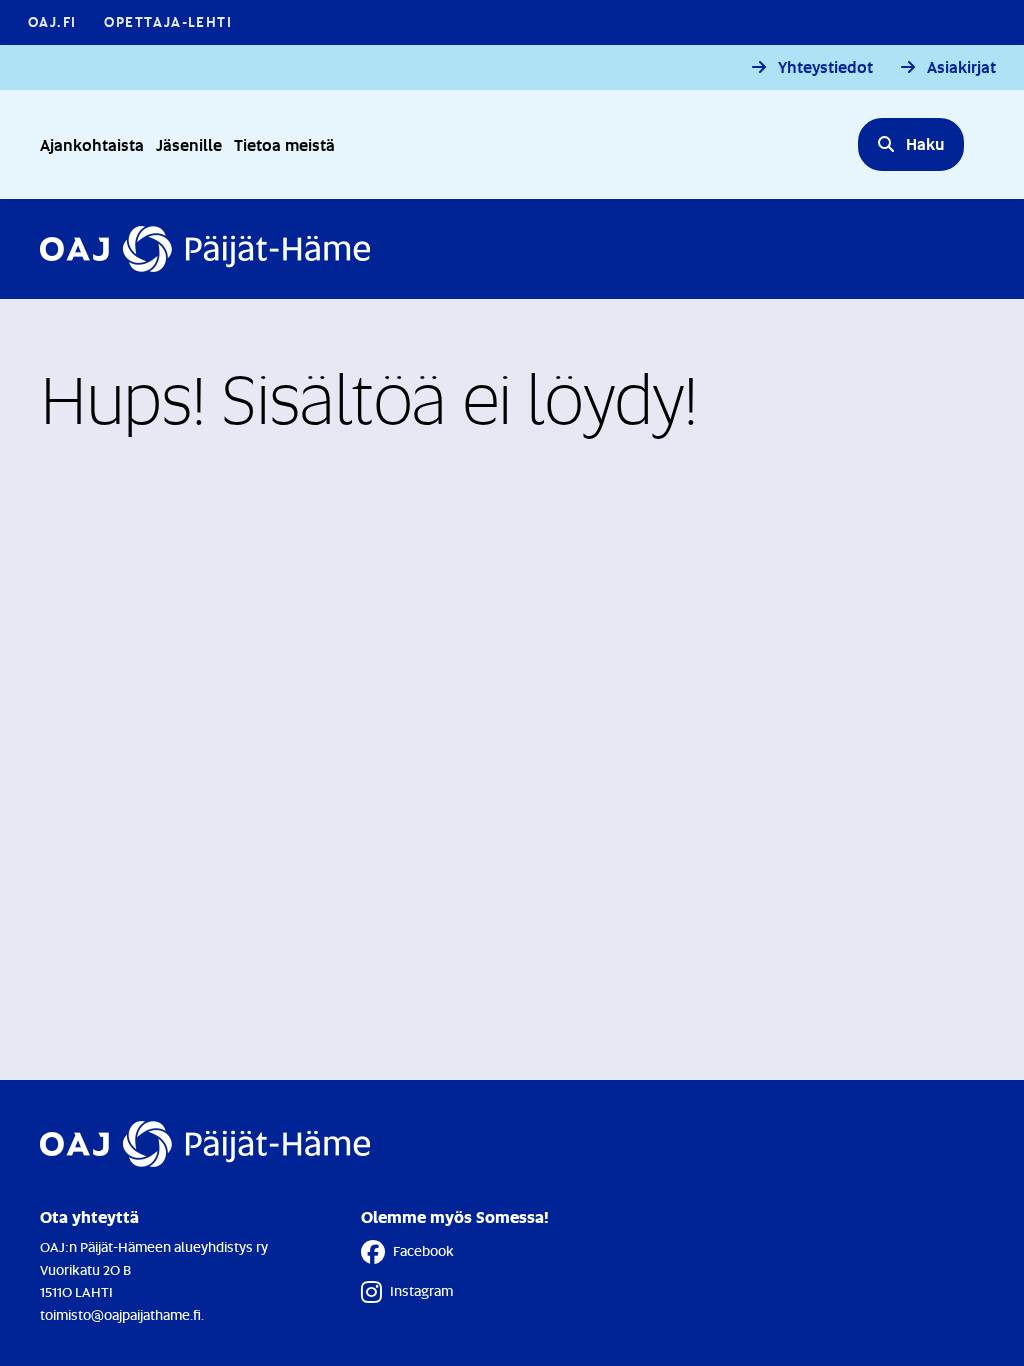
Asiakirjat (961, 67)
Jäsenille (189, 144)
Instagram (421, 1290)
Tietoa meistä (284, 144)
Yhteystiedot (825, 67)
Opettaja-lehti (168, 21)
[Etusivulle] (205, 249)
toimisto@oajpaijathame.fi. (122, 1314)
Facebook (423, 1250)
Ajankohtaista (92, 144)
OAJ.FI (52, 21)
